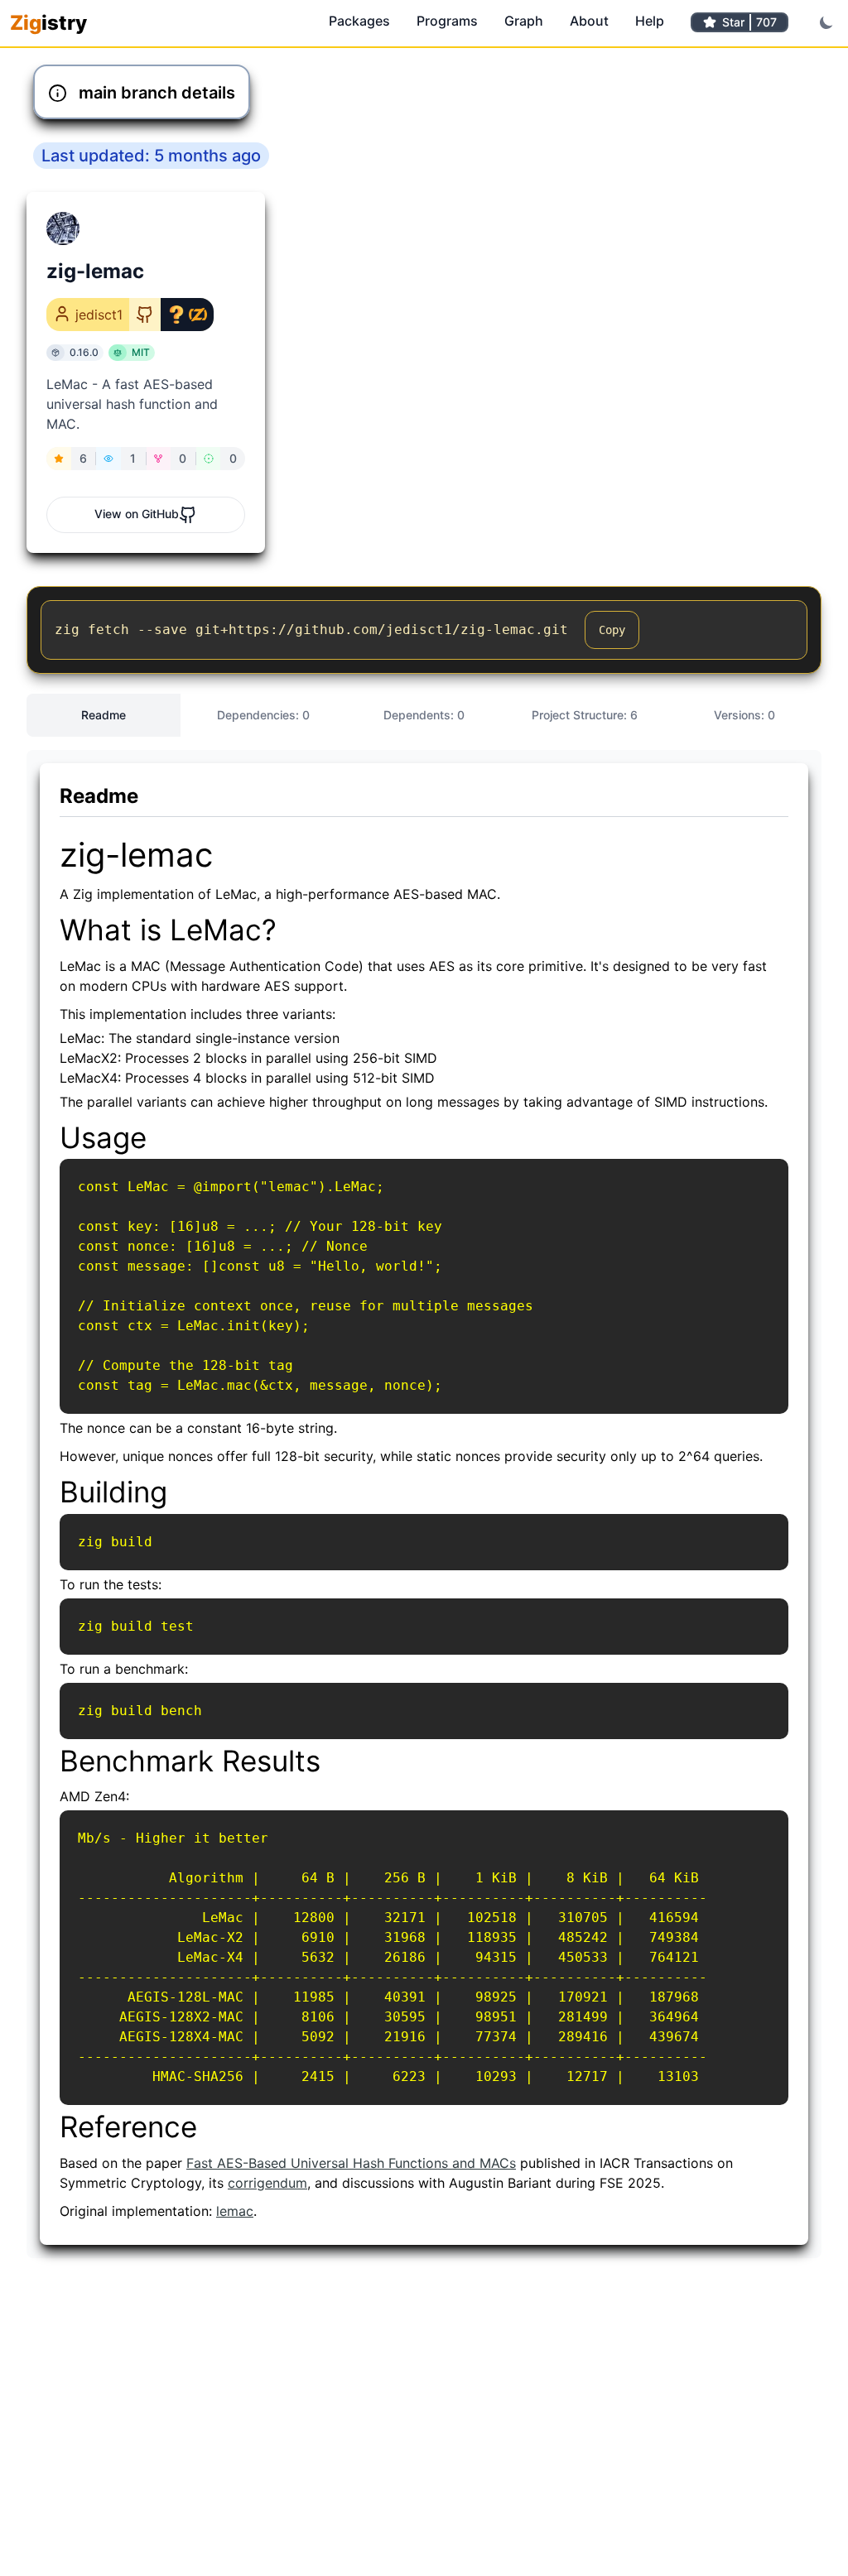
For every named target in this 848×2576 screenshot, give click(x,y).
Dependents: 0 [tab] (424, 715)
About (589, 21)
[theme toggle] (826, 22)
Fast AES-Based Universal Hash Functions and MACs (351, 2163)
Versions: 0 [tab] (744, 715)
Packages (359, 21)
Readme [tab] (104, 715)
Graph (524, 21)
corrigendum (267, 2183)
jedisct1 (99, 315)
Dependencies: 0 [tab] (263, 715)
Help (650, 21)
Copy (612, 630)
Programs (447, 21)
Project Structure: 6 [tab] (585, 715)
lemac (235, 2211)
